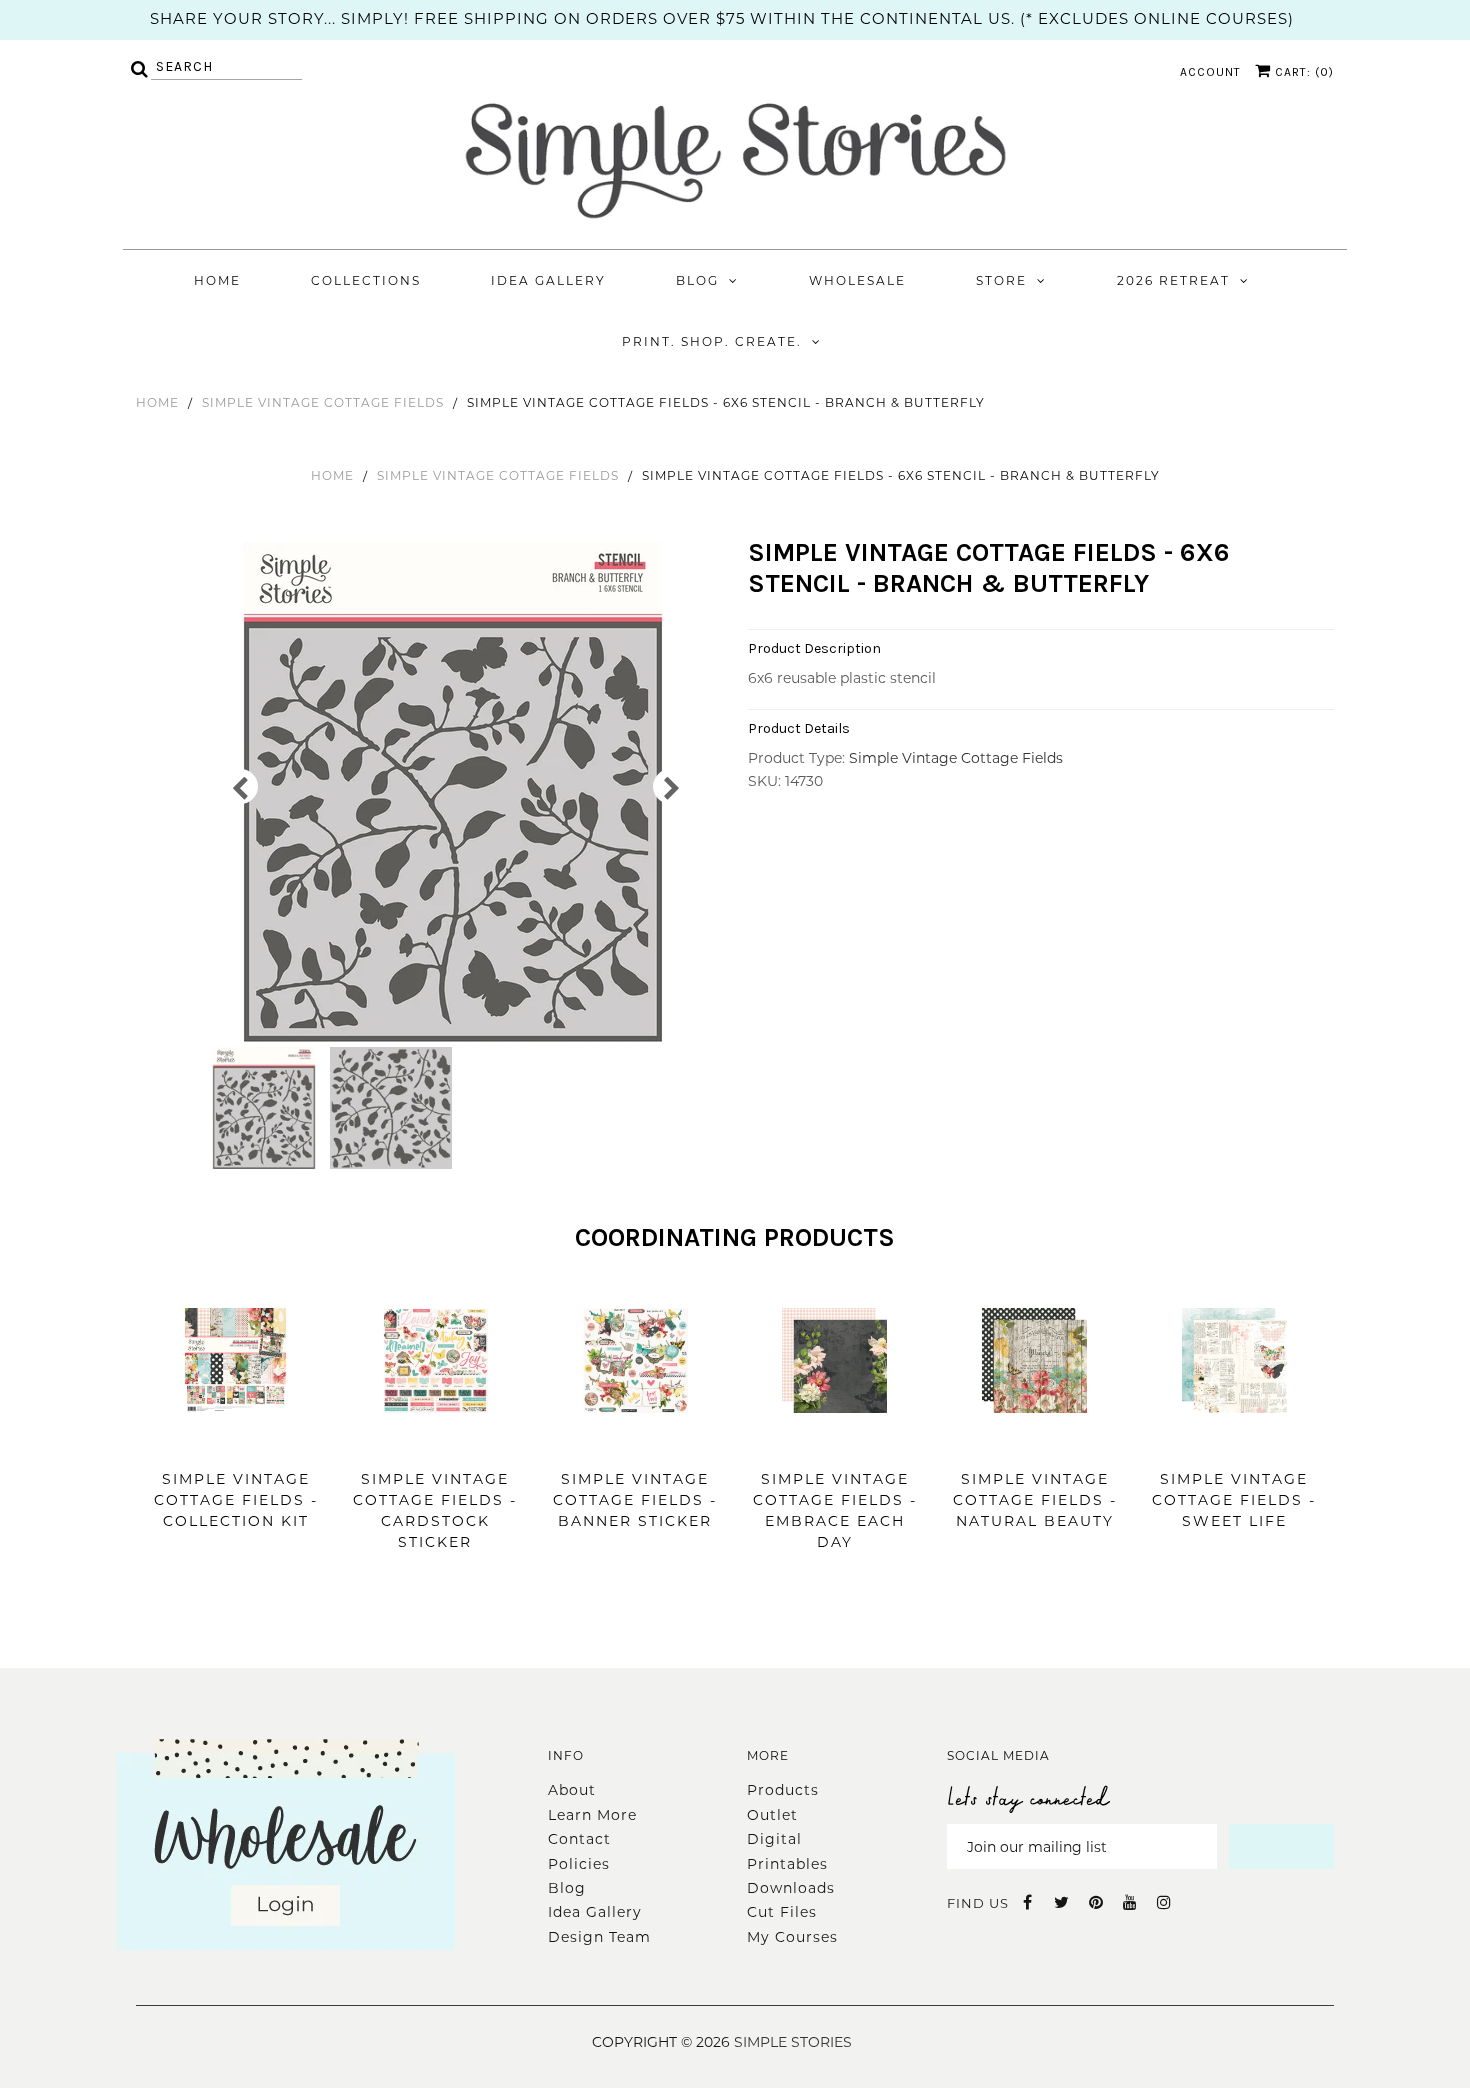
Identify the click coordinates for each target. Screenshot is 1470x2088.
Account (1210, 72)
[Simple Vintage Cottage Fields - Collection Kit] (235, 1443)
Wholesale (857, 280)
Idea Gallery (548, 280)
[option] (455, 792)
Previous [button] (240, 786)
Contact (579, 1839)
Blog (697, 280)
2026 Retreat (1173, 280)
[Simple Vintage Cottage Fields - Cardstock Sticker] (435, 1443)
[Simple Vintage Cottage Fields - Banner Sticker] (635, 1443)
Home (217, 280)
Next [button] (670, 786)
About (572, 1790)
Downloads (791, 1888)
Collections (366, 280)
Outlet (772, 1815)
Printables (787, 1864)
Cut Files (782, 1912)
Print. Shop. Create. (712, 341)
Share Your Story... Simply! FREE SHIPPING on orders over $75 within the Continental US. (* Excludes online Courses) (722, 18)
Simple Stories (793, 2042)
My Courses (792, 1937)
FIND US (978, 1903)
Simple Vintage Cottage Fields (323, 402)
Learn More (592, 1815)
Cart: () (1302, 72)
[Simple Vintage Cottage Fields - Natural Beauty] (1034, 1443)
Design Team (599, 1937)
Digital (774, 1839)
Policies (579, 1864)
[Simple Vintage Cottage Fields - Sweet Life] (1234, 1443)
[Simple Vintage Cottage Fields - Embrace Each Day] (834, 1443)
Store (1001, 280)
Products (783, 1790)
